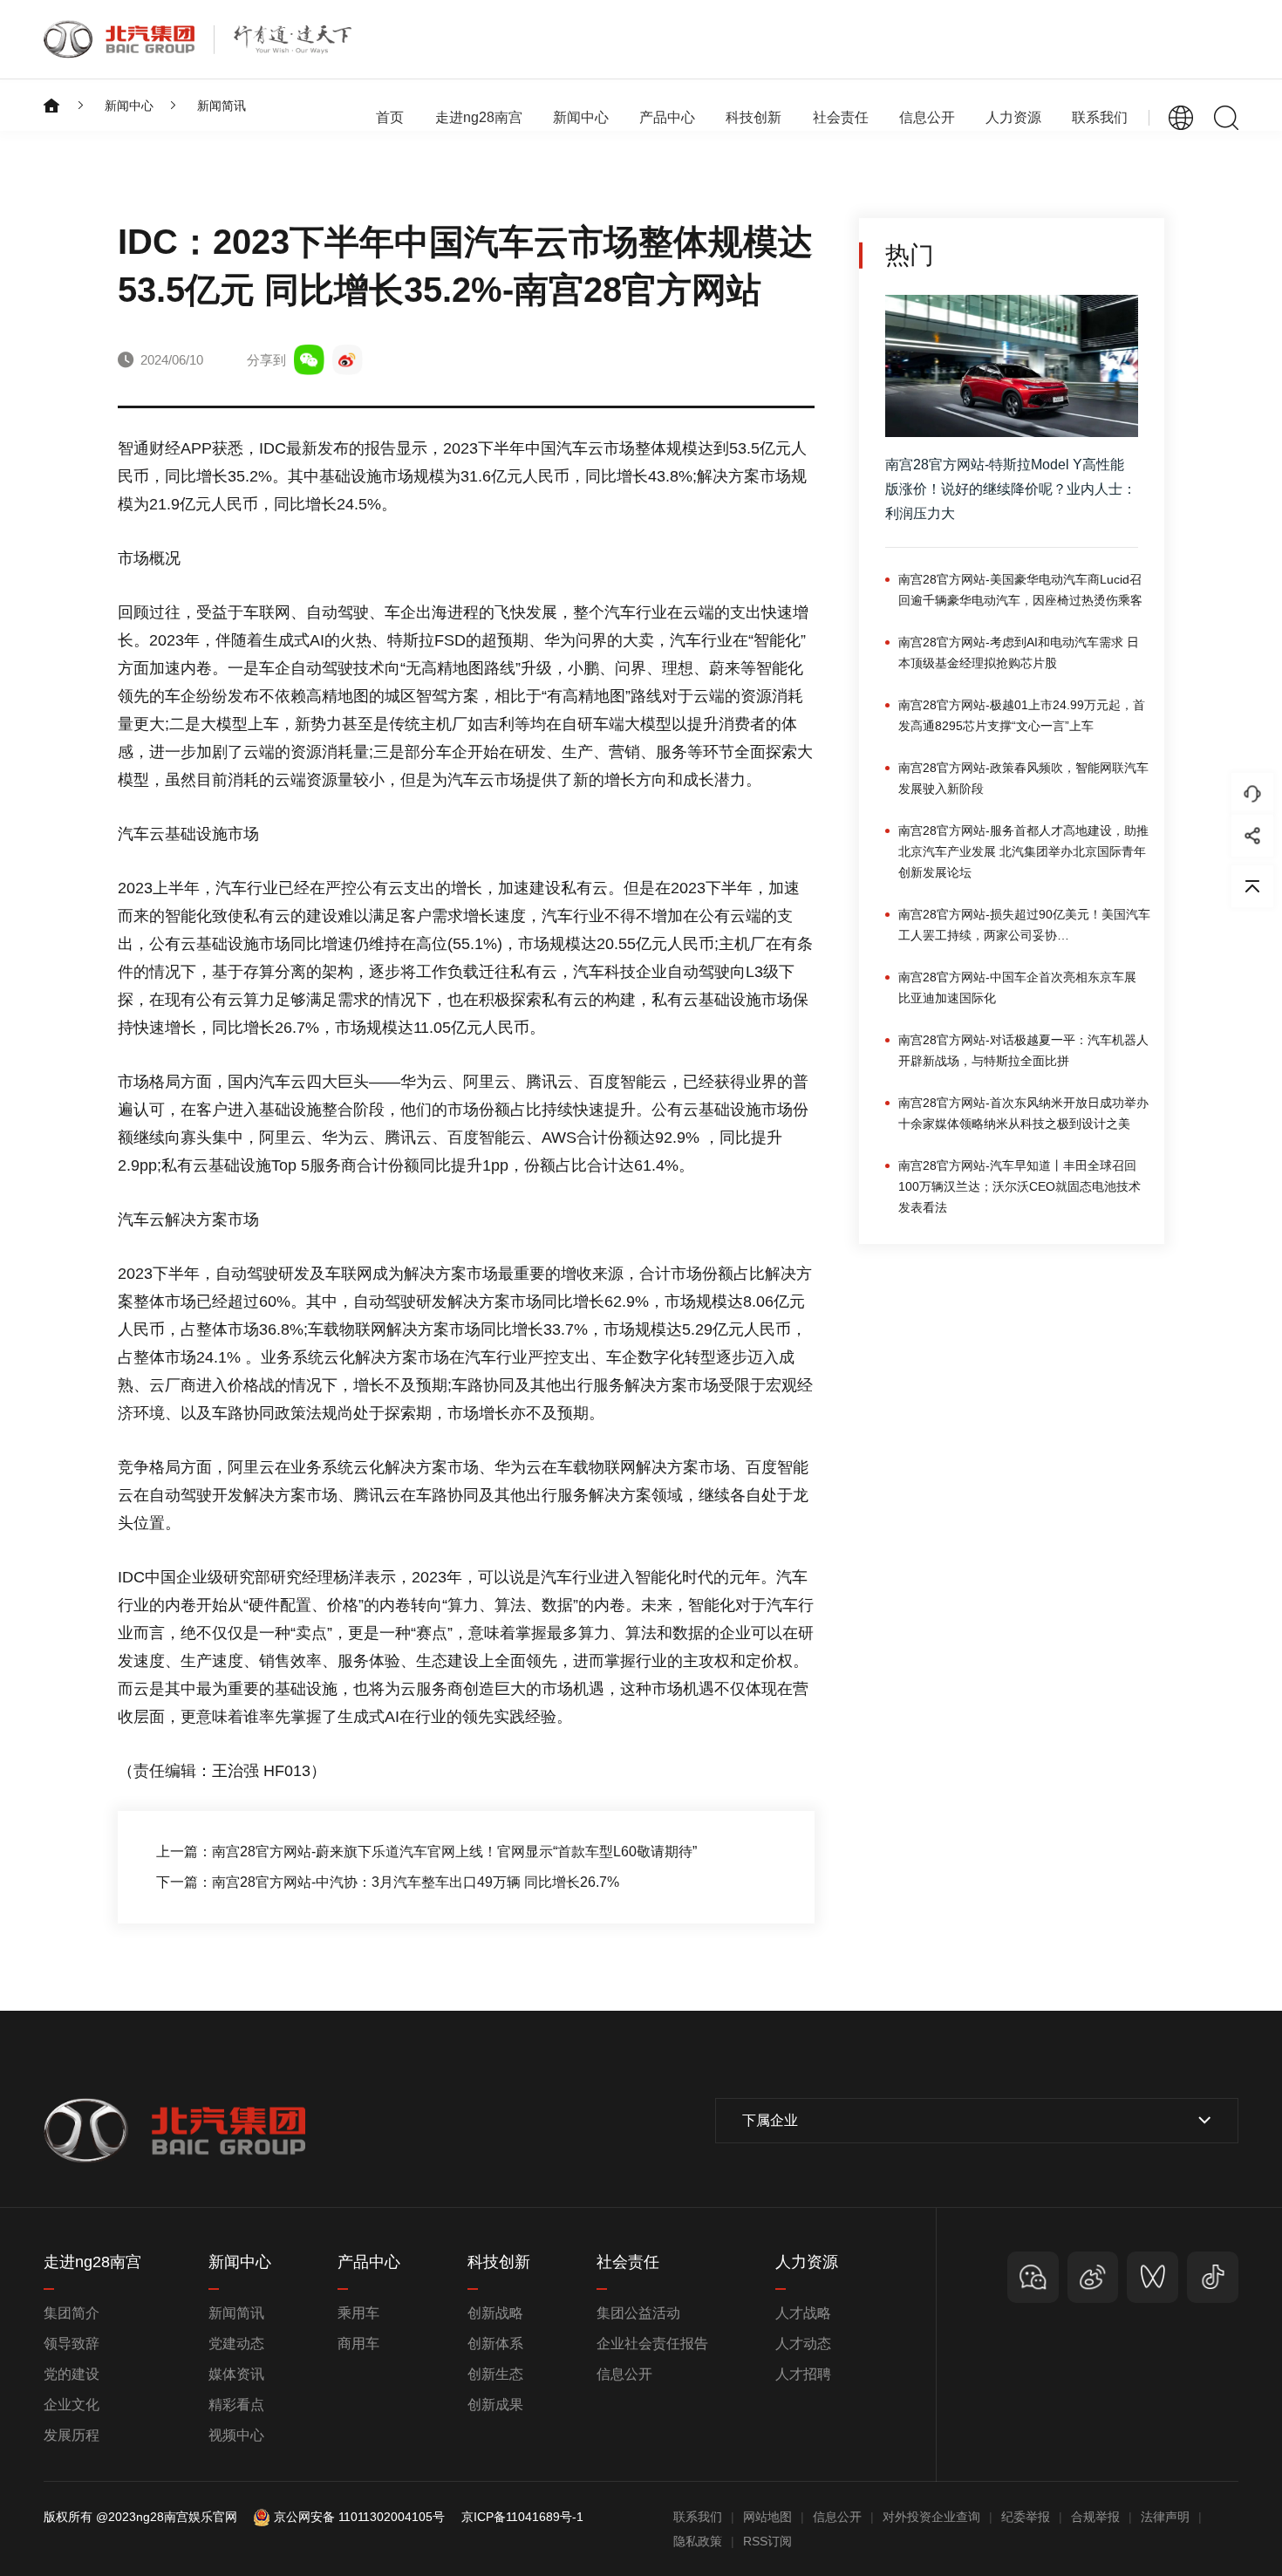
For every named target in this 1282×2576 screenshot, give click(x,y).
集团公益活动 (638, 2313)
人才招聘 (803, 2374)
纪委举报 (1026, 2517)
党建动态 (236, 2344)
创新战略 (495, 2313)
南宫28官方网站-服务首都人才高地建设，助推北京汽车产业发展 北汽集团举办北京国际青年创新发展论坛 (1023, 851)
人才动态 (803, 2344)
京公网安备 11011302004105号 (359, 2517)
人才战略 (803, 2313)
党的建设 (72, 2374)
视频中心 (236, 2435)
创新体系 (495, 2344)
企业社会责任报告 (652, 2344)
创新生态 (495, 2374)
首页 (390, 117)
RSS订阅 (767, 2541)
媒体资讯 (236, 2374)
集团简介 (72, 2313)
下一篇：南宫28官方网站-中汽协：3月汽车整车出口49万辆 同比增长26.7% (388, 1882)
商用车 (358, 2344)
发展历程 (72, 2435)
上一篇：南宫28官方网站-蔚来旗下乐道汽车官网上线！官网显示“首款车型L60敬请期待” (426, 1852)
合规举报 (1095, 2517)
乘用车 (358, 2313)
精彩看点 (236, 2405)
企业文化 (72, 2405)
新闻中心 (129, 106)
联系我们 (1100, 117)
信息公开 (624, 2374)
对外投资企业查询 (931, 2517)
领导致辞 (72, 2344)
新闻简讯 (222, 106)
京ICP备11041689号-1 (522, 2517)
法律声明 (1165, 2517)
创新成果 (495, 2405)
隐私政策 (698, 2541)
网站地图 (767, 2517)
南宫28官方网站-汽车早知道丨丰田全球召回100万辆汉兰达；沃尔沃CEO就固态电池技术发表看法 (1019, 1186)
